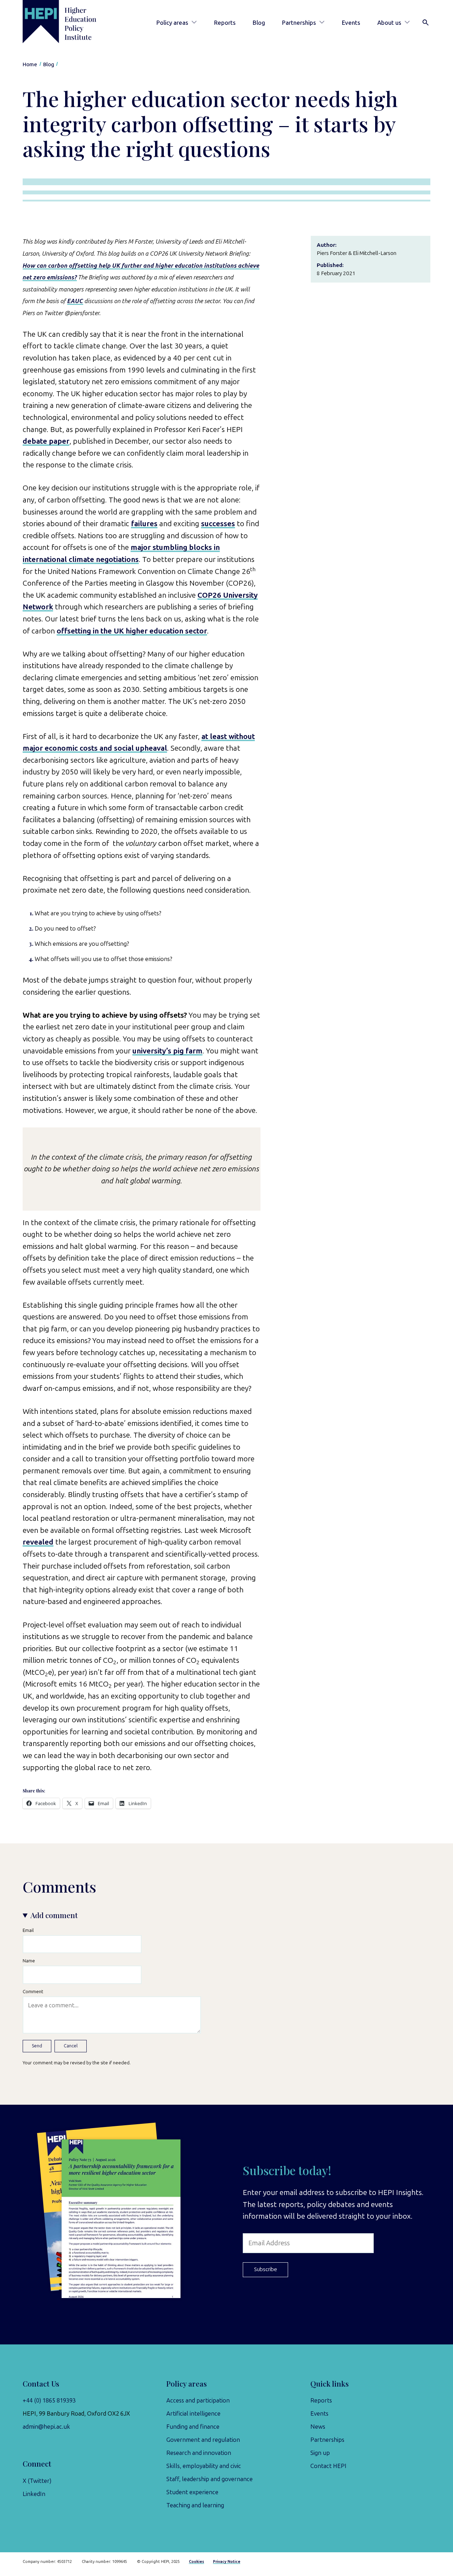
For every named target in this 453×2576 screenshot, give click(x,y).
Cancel (71, 2046)
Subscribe (266, 2269)
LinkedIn (34, 2494)
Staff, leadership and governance (210, 2479)
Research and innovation (199, 2453)
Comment (33, 1991)
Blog (259, 23)
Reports (225, 23)
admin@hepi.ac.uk (46, 2427)
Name (29, 1961)
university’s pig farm (167, 1051)
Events (351, 23)
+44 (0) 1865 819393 (49, 2400)
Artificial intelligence (193, 2413)
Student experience (192, 2492)
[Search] (426, 23)
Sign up (320, 2453)
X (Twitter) (37, 2481)
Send (37, 2046)
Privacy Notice (227, 2562)
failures (144, 524)
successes (218, 524)
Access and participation (198, 2400)
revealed (38, 1542)
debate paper (46, 441)
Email (28, 1930)
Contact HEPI (328, 2466)
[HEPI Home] (69, 22)
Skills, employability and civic (204, 2466)
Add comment (54, 1915)
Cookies (197, 2562)
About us (389, 23)
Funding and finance (193, 2427)
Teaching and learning (195, 2505)
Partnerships (299, 23)
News (318, 2427)
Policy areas (172, 23)
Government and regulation (203, 2440)
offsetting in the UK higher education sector (132, 631)
